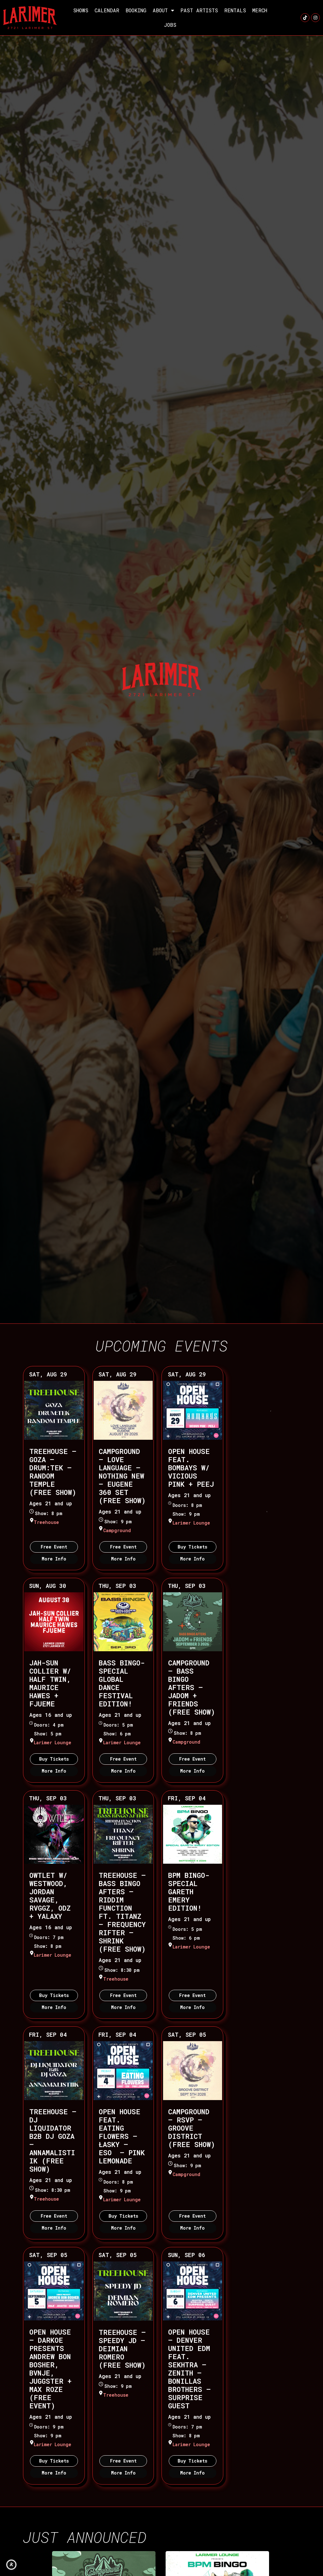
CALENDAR (107, 10)
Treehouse (46, 1522)
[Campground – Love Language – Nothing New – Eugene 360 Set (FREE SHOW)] (123, 1410)
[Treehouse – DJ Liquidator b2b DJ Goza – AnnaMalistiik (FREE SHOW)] (54, 2071)
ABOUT (160, 10)
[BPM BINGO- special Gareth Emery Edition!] (193, 1834)
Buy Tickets (192, 1547)
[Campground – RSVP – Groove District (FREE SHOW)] (193, 2071)
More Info (54, 1559)
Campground (117, 1530)
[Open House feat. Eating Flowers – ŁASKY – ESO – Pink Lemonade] (123, 2071)
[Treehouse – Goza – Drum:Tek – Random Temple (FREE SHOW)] (54, 1410)
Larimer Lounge (191, 1523)
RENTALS (235, 10)
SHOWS (81, 10)
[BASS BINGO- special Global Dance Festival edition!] (123, 1622)
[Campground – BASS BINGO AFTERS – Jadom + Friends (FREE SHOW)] (193, 1622)
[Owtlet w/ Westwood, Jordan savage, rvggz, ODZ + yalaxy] (54, 1834)
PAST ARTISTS (199, 10)
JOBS (170, 25)
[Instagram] (315, 18)
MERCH (260, 10)
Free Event (54, 1547)
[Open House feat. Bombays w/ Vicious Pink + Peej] (193, 1410)
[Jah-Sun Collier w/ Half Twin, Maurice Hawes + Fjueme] (54, 1622)
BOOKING (136, 10)
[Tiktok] (305, 18)
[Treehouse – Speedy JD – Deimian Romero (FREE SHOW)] (123, 2291)
